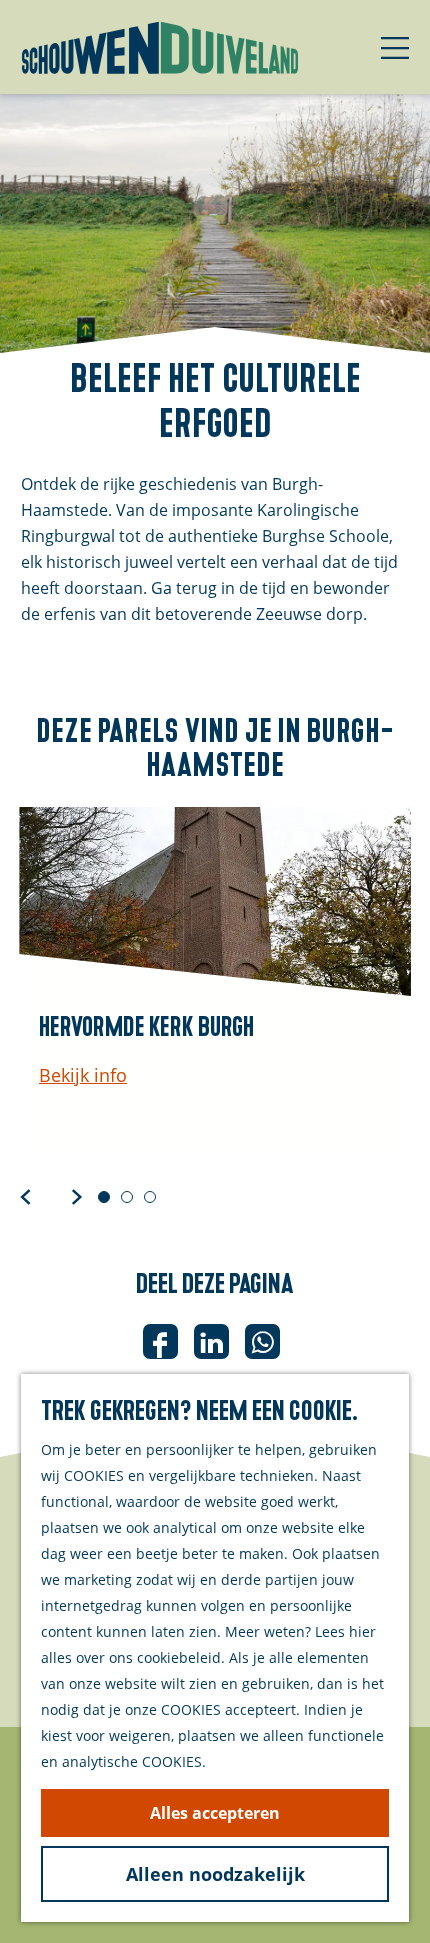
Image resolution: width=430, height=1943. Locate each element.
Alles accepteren (215, 1813)
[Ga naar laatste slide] (26, 1196)
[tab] (104, 1197)
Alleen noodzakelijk (215, 1874)
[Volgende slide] (77, 1196)
